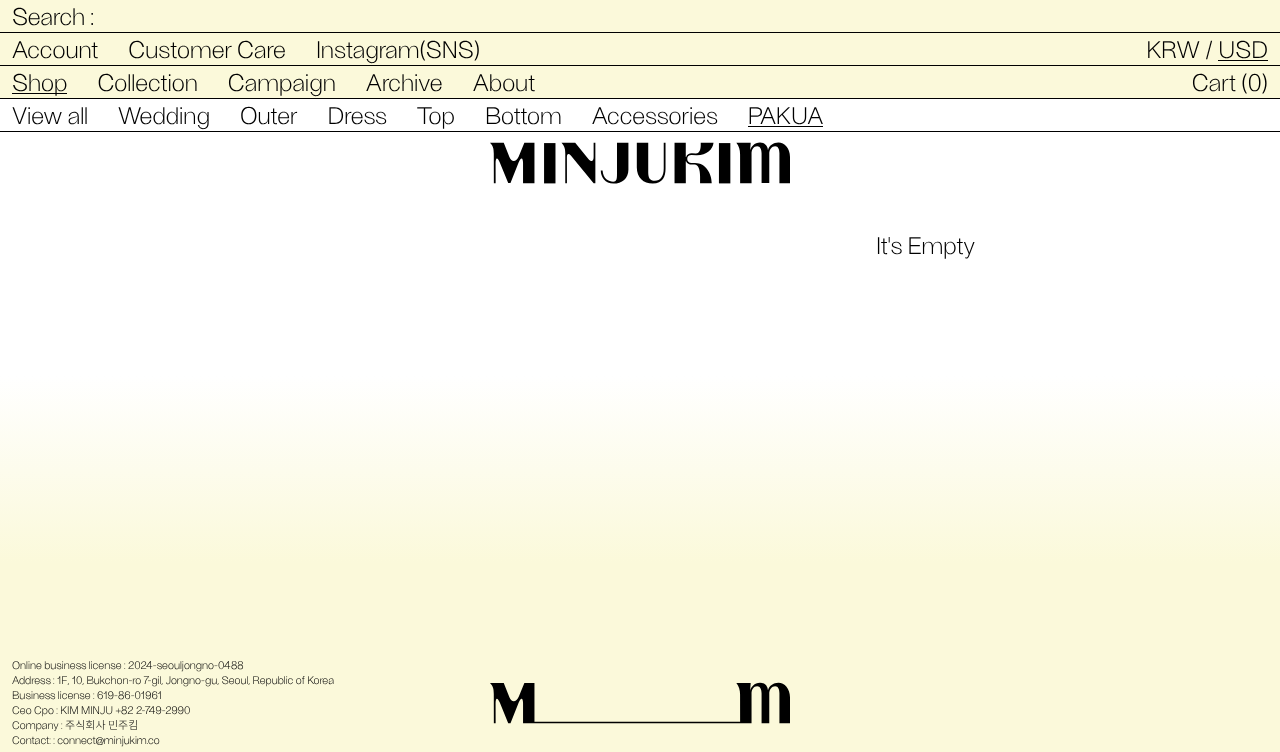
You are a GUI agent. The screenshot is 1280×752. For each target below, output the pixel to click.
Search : (53, 15)
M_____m (640, 703)
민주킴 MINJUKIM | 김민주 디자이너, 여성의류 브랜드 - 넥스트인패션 (640, 163)
